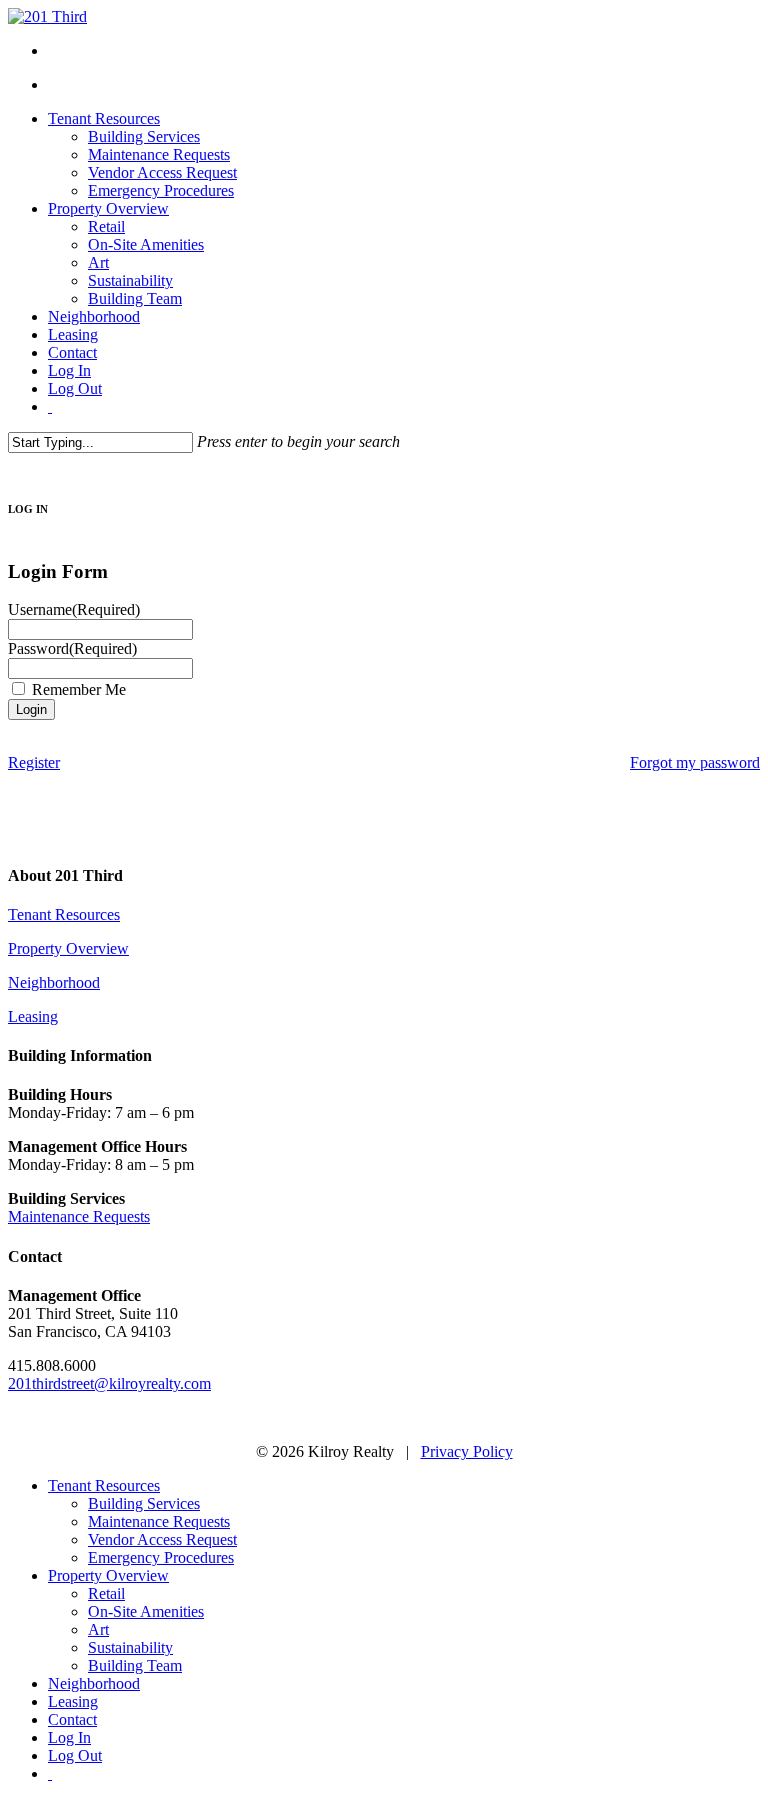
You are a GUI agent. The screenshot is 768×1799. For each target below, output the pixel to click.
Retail (106, 1593)
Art (98, 1629)
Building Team (135, 1665)
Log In (69, 1737)
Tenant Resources (64, 914)
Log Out (75, 1755)
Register (34, 762)
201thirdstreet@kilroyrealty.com (109, 1383)
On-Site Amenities (146, 1611)
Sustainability (130, 1647)
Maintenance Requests (79, 1216)
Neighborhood (54, 982)
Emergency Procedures (161, 1557)
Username (74, 609)
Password (72, 648)
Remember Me (79, 689)
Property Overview (68, 948)
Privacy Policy (467, 1451)
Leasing (33, 1016)
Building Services (144, 1503)
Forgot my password (695, 762)
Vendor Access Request (162, 1539)
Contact (72, 1719)
